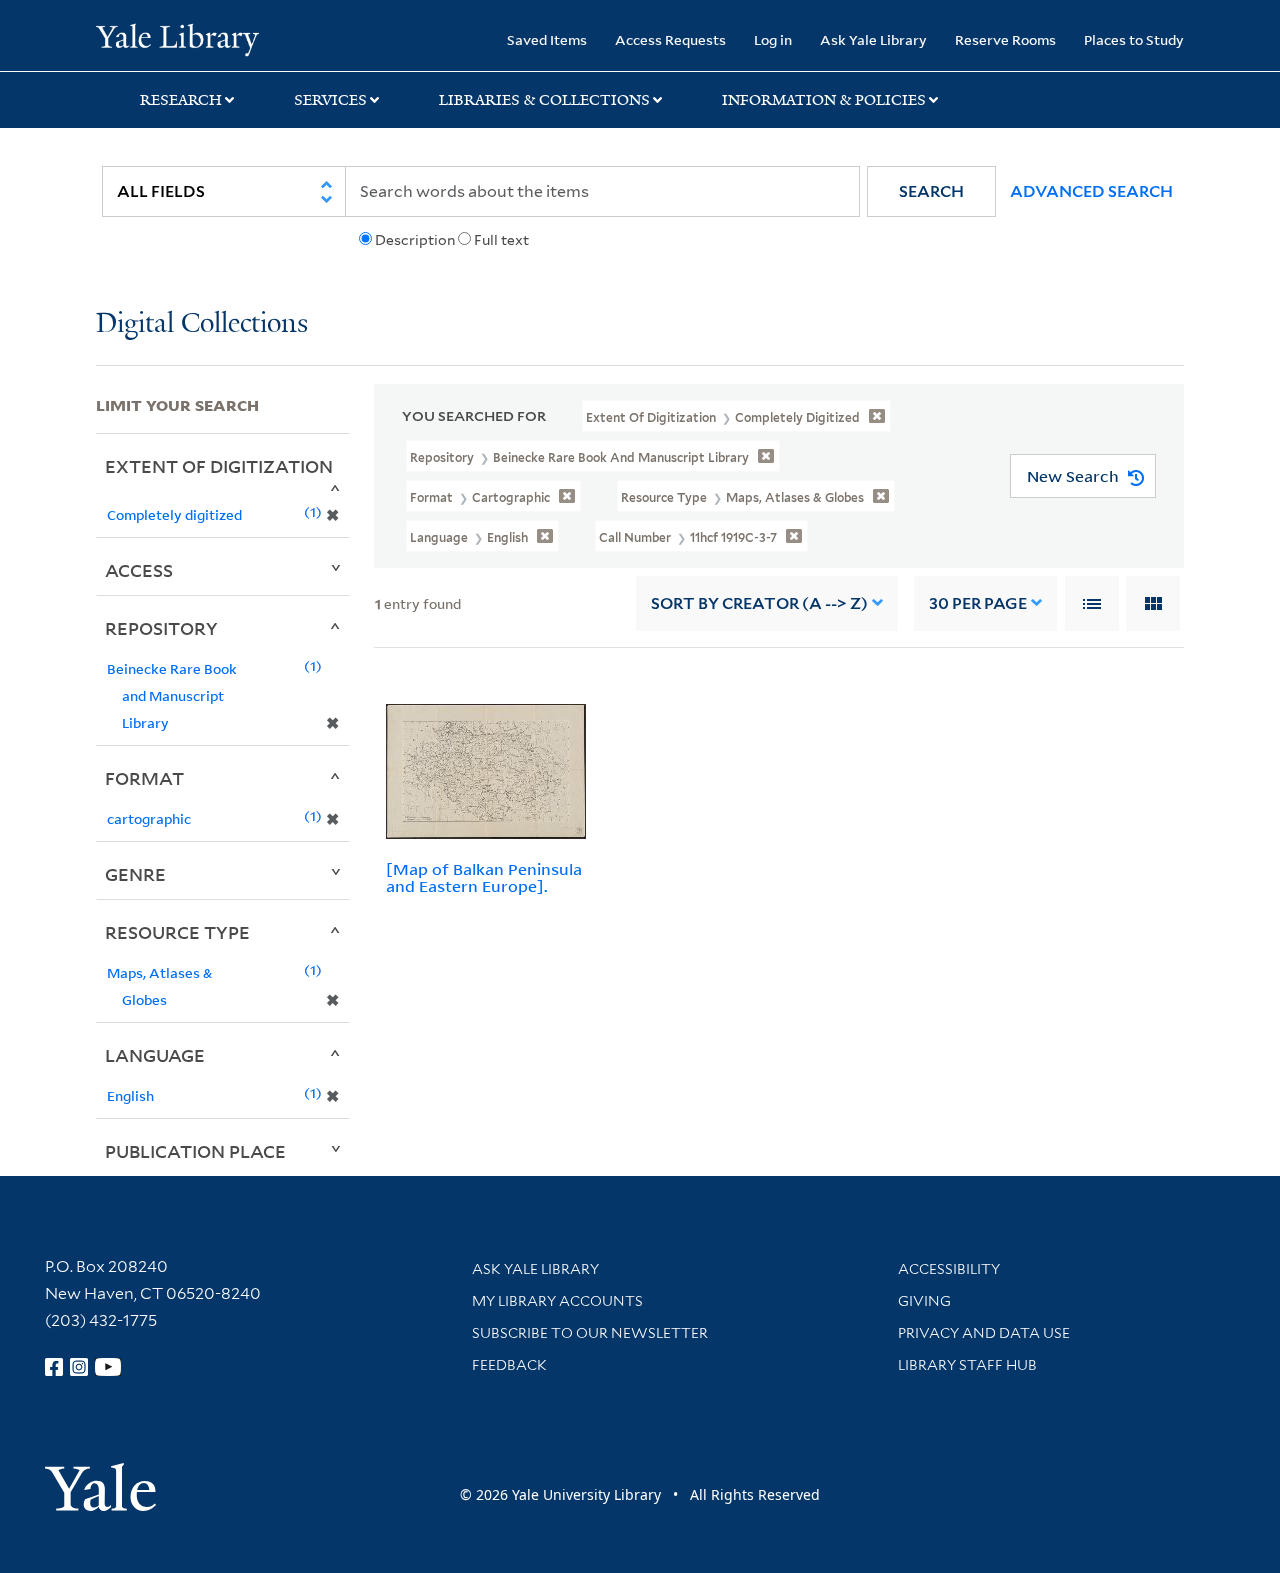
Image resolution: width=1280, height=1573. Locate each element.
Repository (161, 628)
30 (978, 603)
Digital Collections (202, 324)
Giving (924, 1301)
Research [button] (181, 100)
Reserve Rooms (1005, 39)
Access (139, 570)
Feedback (509, 1365)
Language (155, 1055)
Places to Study (1134, 39)
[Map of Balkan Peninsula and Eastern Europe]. (484, 877)
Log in (773, 39)
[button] (931, 191)
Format (144, 778)
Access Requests (670, 39)
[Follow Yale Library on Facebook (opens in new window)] (54, 1367)
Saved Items (547, 39)
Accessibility (949, 1269)
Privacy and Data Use (984, 1333)
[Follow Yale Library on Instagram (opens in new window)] (79, 1367)
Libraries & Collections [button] (544, 100)
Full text (501, 240)
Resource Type (177, 932)
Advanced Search (1091, 191)
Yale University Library (177, 38)
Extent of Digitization (219, 466)
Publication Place (195, 1151)
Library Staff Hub (967, 1365)
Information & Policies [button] (824, 100)
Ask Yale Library (873, 39)
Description (415, 240)
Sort (759, 603)
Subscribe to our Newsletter (590, 1333)
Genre (135, 874)
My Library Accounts (557, 1301)
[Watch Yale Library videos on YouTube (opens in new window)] (108, 1367)
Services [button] (330, 100)
